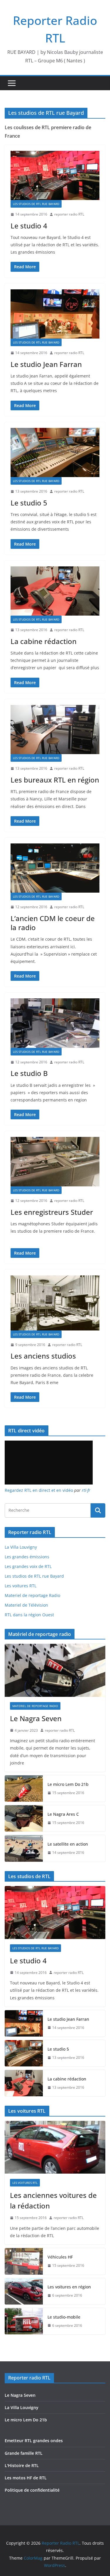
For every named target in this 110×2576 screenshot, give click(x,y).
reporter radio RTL (69, 214)
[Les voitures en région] (24, 2291)
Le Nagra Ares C (63, 1814)
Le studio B (29, 1073)
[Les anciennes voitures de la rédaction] (55, 2147)
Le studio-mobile (64, 2317)
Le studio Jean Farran (46, 364)
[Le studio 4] (55, 176)
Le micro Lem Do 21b (68, 1784)
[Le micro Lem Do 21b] (24, 1788)
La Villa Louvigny (21, 1547)
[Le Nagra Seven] (55, 1670)
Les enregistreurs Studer (52, 1212)
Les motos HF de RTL (26, 2478)
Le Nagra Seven (36, 1718)
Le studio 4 (29, 226)
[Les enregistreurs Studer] (55, 1162)
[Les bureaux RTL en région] (55, 730)
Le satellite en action (68, 1844)
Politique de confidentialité (32, 2490)
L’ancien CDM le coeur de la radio (53, 923)
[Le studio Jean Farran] (55, 314)
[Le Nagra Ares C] (24, 1818)
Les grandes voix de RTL (28, 1566)
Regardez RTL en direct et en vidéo (39, 1490)
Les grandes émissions (27, 1557)
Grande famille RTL (24, 2453)
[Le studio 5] (55, 453)
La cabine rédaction (44, 641)
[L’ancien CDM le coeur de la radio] (55, 868)
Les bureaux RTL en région (55, 780)
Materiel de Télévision (26, 1605)
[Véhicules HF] (24, 2261)
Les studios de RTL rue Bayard (36, 204)
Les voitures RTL (21, 1586)
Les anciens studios (43, 1356)
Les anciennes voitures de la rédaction (53, 2200)
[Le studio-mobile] (24, 2321)
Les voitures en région (69, 2287)
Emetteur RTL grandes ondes (34, 2441)
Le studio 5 (29, 503)
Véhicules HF (60, 2257)
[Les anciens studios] (55, 1303)
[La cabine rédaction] (55, 591)
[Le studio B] (55, 1023)
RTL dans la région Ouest (29, 1615)
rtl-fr (86, 1490)
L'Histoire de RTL (22, 2465)
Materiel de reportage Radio (32, 1595)
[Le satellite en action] (24, 1848)
